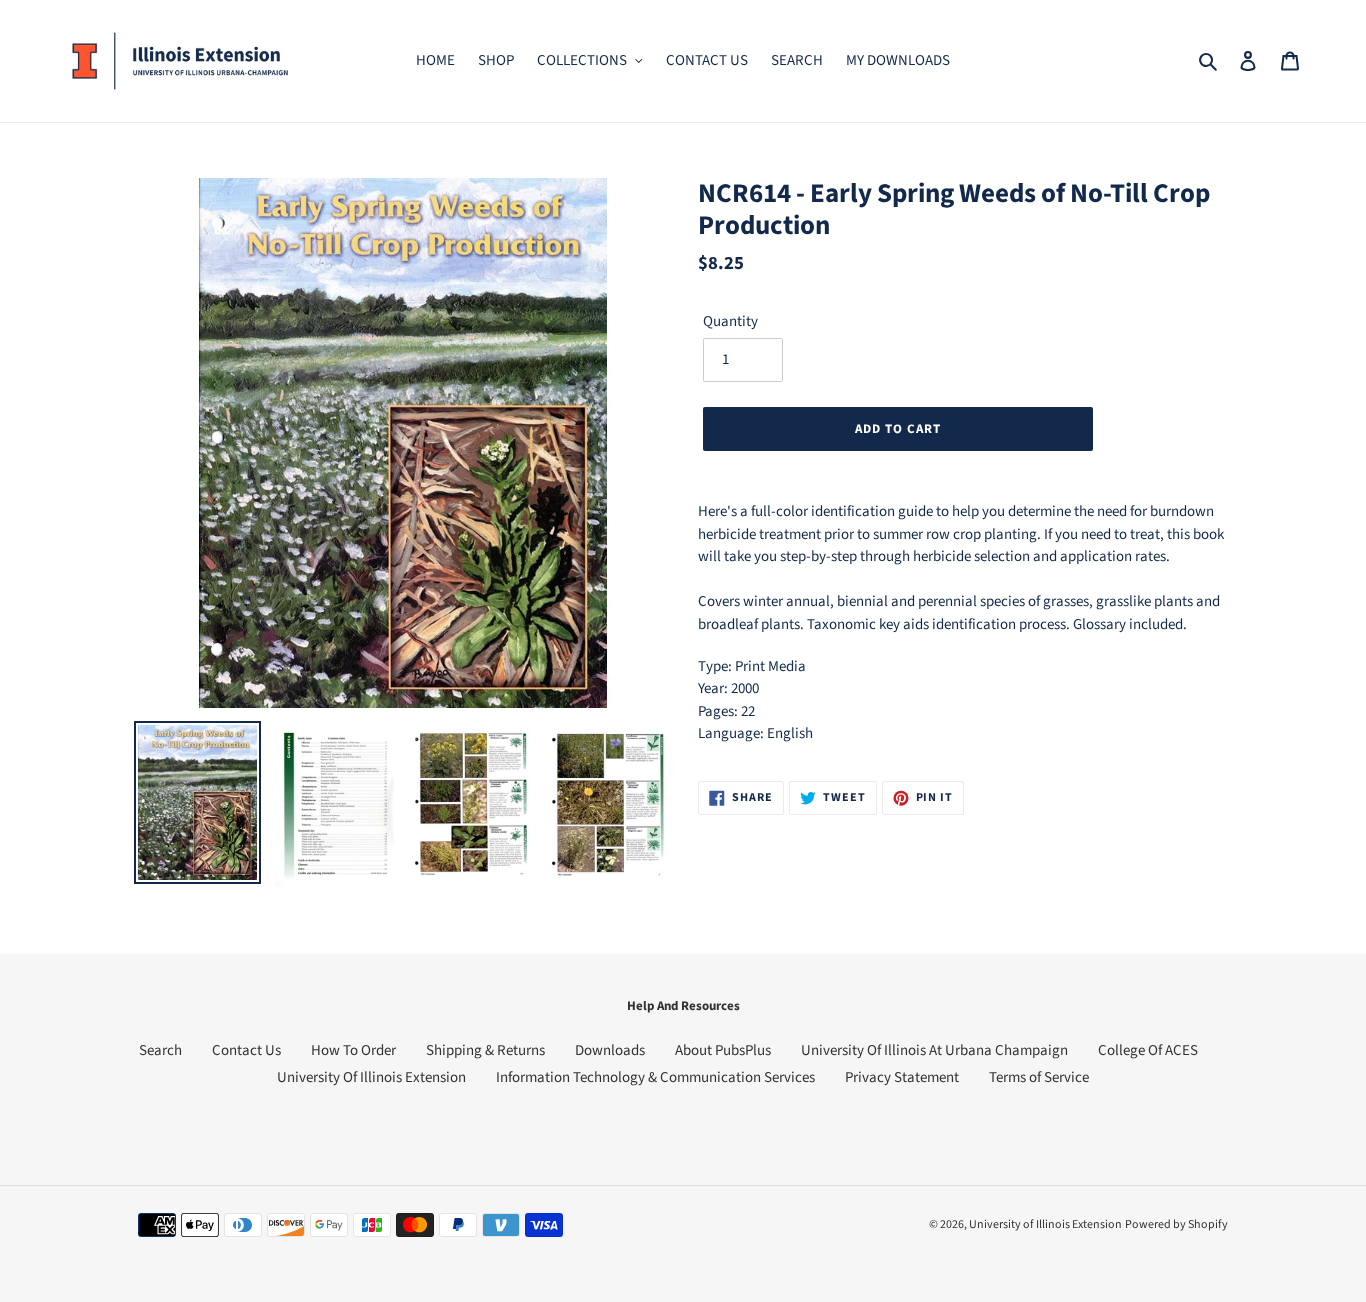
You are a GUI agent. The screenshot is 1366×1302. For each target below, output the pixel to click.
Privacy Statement (902, 1077)
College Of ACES (1148, 1050)
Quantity (730, 321)
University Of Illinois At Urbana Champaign (934, 1050)
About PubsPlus (723, 1050)
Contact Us (246, 1050)
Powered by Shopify (1176, 1224)
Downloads (610, 1050)
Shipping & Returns (485, 1050)
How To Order (353, 1050)
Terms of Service (1039, 1077)
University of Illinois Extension (1045, 1224)
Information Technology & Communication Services (655, 1077)
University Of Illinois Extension (371, 1077)
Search (160, 1050)
